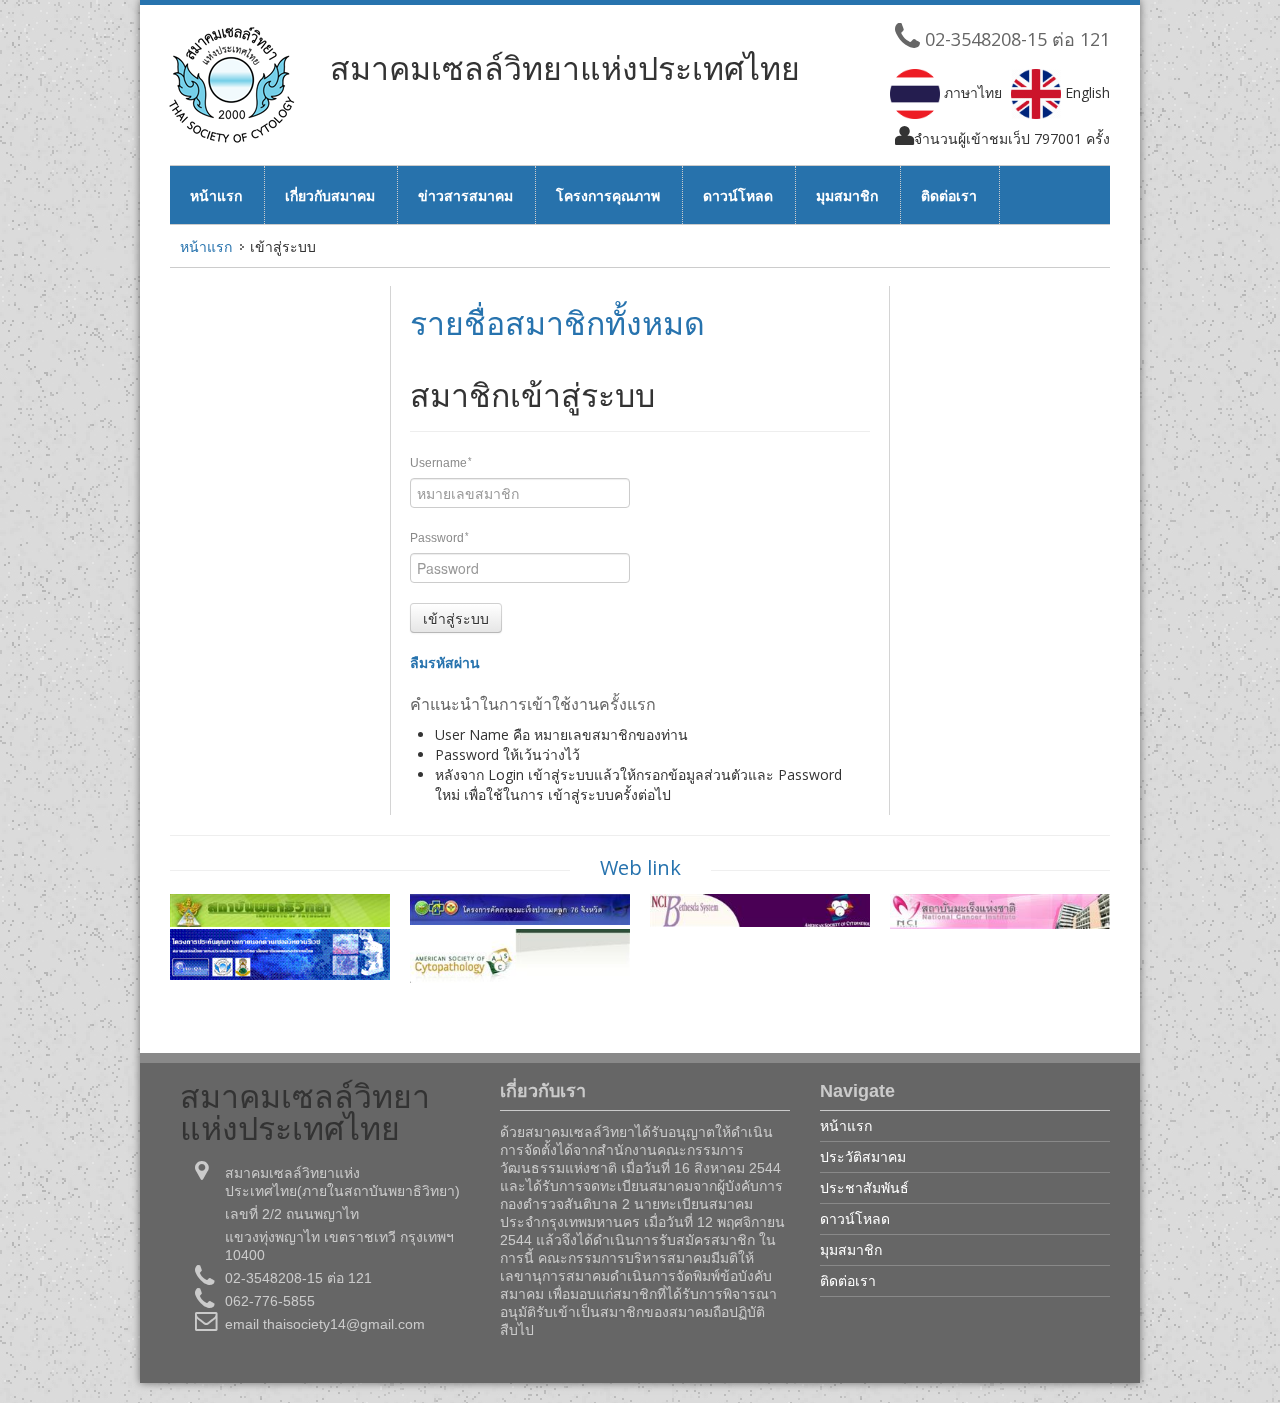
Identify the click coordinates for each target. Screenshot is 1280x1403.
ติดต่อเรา (949, 195)
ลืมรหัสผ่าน (445, 662)
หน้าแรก (216, 195)
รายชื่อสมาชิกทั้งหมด (557, 322)
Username (441, 463)
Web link (640, 867)
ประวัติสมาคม (863, 1156)
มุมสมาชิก (847, 195)
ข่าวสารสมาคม (465, 195)
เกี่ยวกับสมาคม (330, 195)
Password (439, 538)
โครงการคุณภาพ (608, 195)
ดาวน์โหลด (738, 195)
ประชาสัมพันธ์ (864, 1187)
